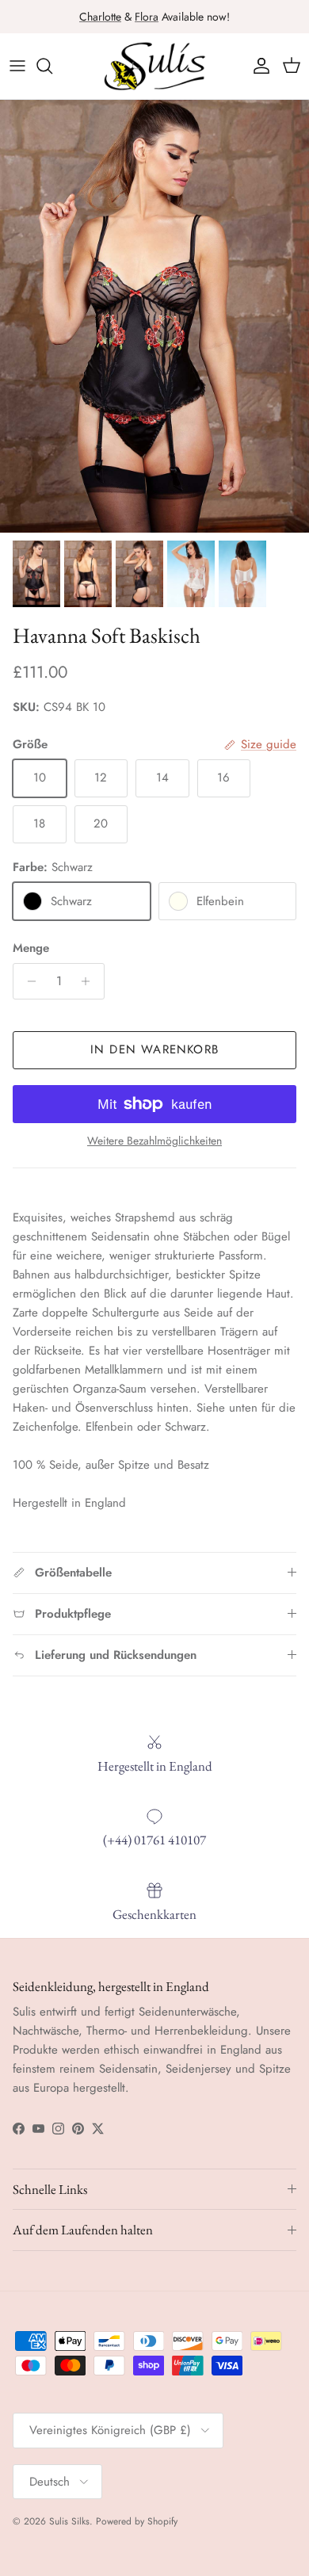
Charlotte (100, 17)
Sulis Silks (69, 2521)
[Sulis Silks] (154, 66)
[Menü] (17, 66)
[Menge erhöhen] (90, 981)
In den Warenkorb (154, 1049)
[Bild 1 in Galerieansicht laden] (154, 316)
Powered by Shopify (137, 2521)
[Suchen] (52, 66)
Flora (147, 17)
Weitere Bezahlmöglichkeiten (154, 1141)
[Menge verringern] (27, 981)
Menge (31, 948)
